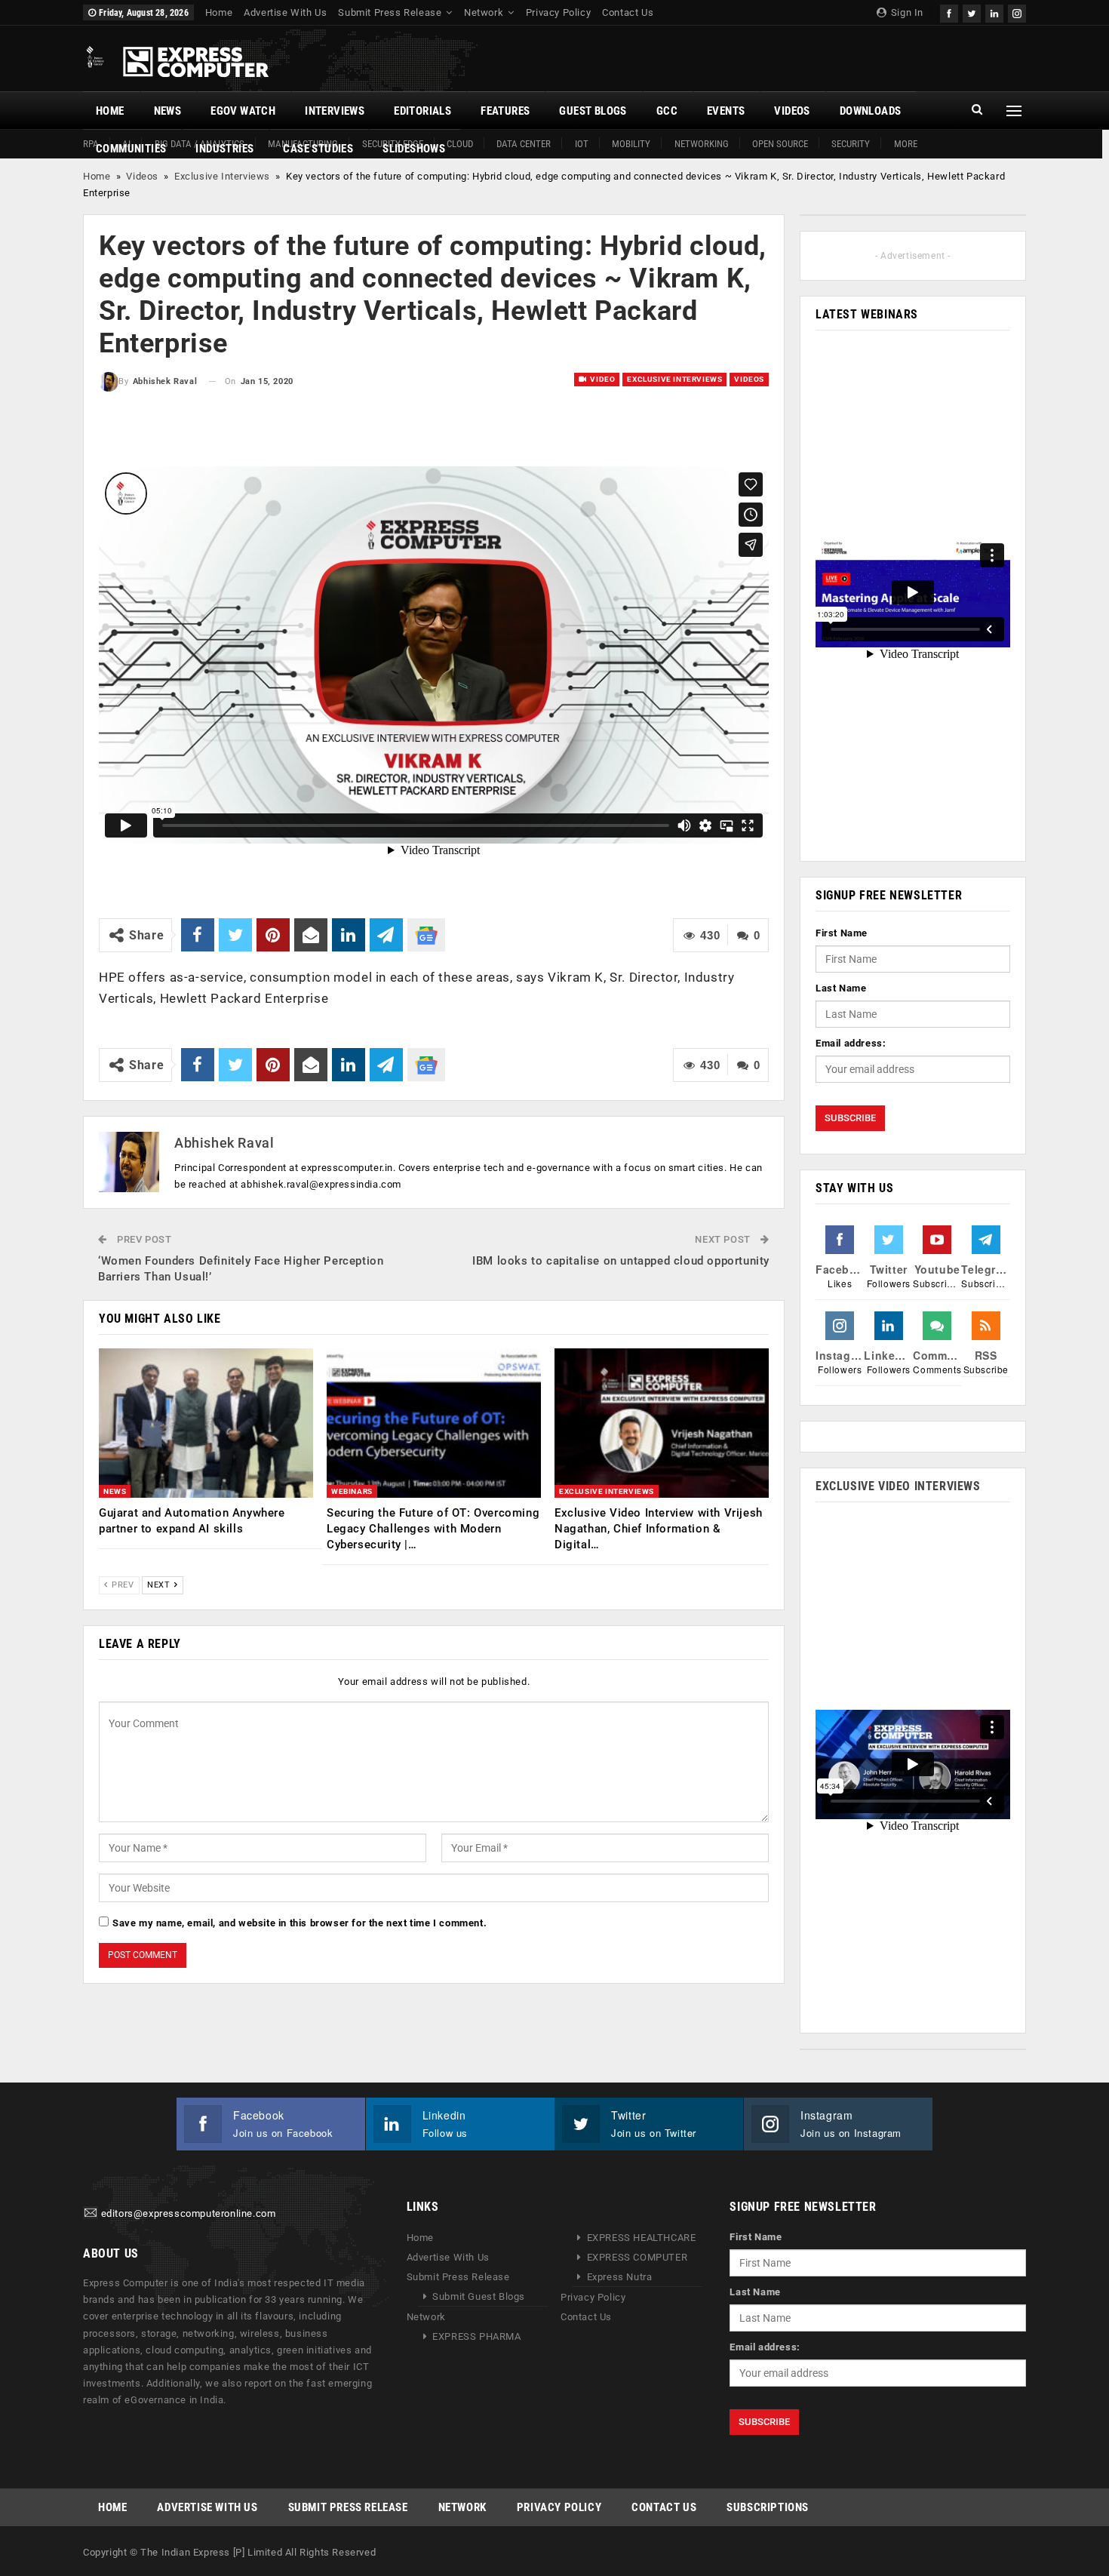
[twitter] (972, 12)
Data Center (524, 144)
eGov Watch (243, 111)
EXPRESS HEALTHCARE (642, 2238)
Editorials (422, 111)
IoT (582, 144)
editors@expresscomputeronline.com (189, 2214)
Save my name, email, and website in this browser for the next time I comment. (300, 1923)
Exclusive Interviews (222, 176)
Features (505, 111)
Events (726, 111)
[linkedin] (994, 12)
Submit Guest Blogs (479, 2296)
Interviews (335, 111)
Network (484, 12)
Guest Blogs (593, 111)
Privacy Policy (558, 12)
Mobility (631, 144)
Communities (131, 149)
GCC (667, 111)
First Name (842, 933)
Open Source (780, 144)
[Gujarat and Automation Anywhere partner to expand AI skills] (206, 1423)
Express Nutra (620, 2277)
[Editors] (91, 2214)
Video (602, 379)
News (168, 111)
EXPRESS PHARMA (476, 2336)
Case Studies (318, 149)
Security (851, 144)
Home (219, 12)
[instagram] (1017, 12)
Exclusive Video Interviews (898, 1486)
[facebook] (949, 12)
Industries (224, 149)
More (906, 144)
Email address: (851, 1043)
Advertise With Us (285, 12)
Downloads (871, 111)
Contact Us (628, 12)
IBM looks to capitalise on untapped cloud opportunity (621, 1261)
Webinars (352, 1491)
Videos (792, 111)
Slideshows (414, 149)
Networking (702, 144)
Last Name (841, 988)
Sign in (906, 12)
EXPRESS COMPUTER (637, 2257)
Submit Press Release (390, 12)
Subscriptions (768, 2507)
